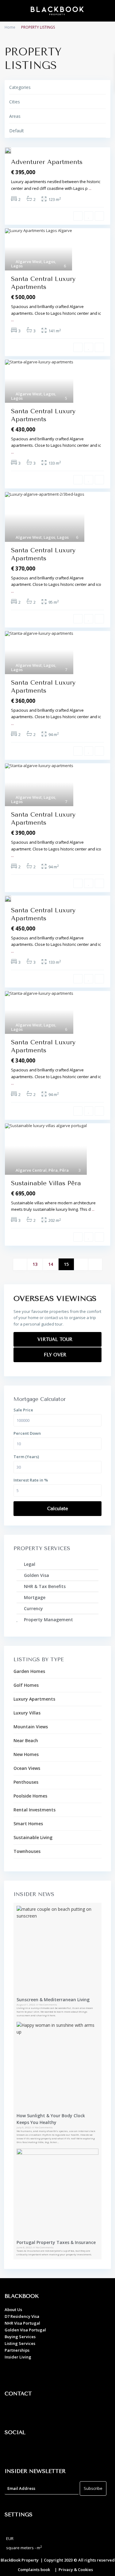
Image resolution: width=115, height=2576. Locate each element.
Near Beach (26, 1740)
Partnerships (17, 2350)
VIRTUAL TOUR (56, 1339)
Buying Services (20, 2337)
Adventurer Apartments (47, 162)
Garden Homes (29, 1671)
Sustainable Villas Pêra (46, 1183)
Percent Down (27, 1433)
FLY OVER (56, 1355)
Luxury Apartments (34, 1699)
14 (51, 1264)
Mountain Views (31, 1727)
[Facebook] (12, 2450)
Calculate (58, 1509)
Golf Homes (26, 1685)
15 (66, 1264)
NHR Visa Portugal (22, 2323)
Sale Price (23, 1410)
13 (35, 1264)
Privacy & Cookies (76, 2570)
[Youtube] (46, 2450)
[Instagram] (29, 2450)
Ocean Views (27, 1768)
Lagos (49, 262)
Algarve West (29, 262)
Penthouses (26, 1782)
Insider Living (18, 2357)
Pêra (53, 1170)
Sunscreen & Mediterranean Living (53, 2000)
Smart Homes (28, 1824)
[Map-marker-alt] (12, 2411)
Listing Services (20, 2343)
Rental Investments (34, 1810)
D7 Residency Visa (22, 2316)
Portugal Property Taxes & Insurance (56, 2242)
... (90, 188)
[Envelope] (46, 2411)
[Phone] (29, 2411)
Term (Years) (26, 1457)
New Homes (26, 1754)
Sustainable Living (33, 1837)
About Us (13, 2310)
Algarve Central (31, 1170)
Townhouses (27, 1851)
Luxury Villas (27, 1713)
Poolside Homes (30, 1796)
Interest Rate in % (31, 1480)
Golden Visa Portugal (25, 2330)
